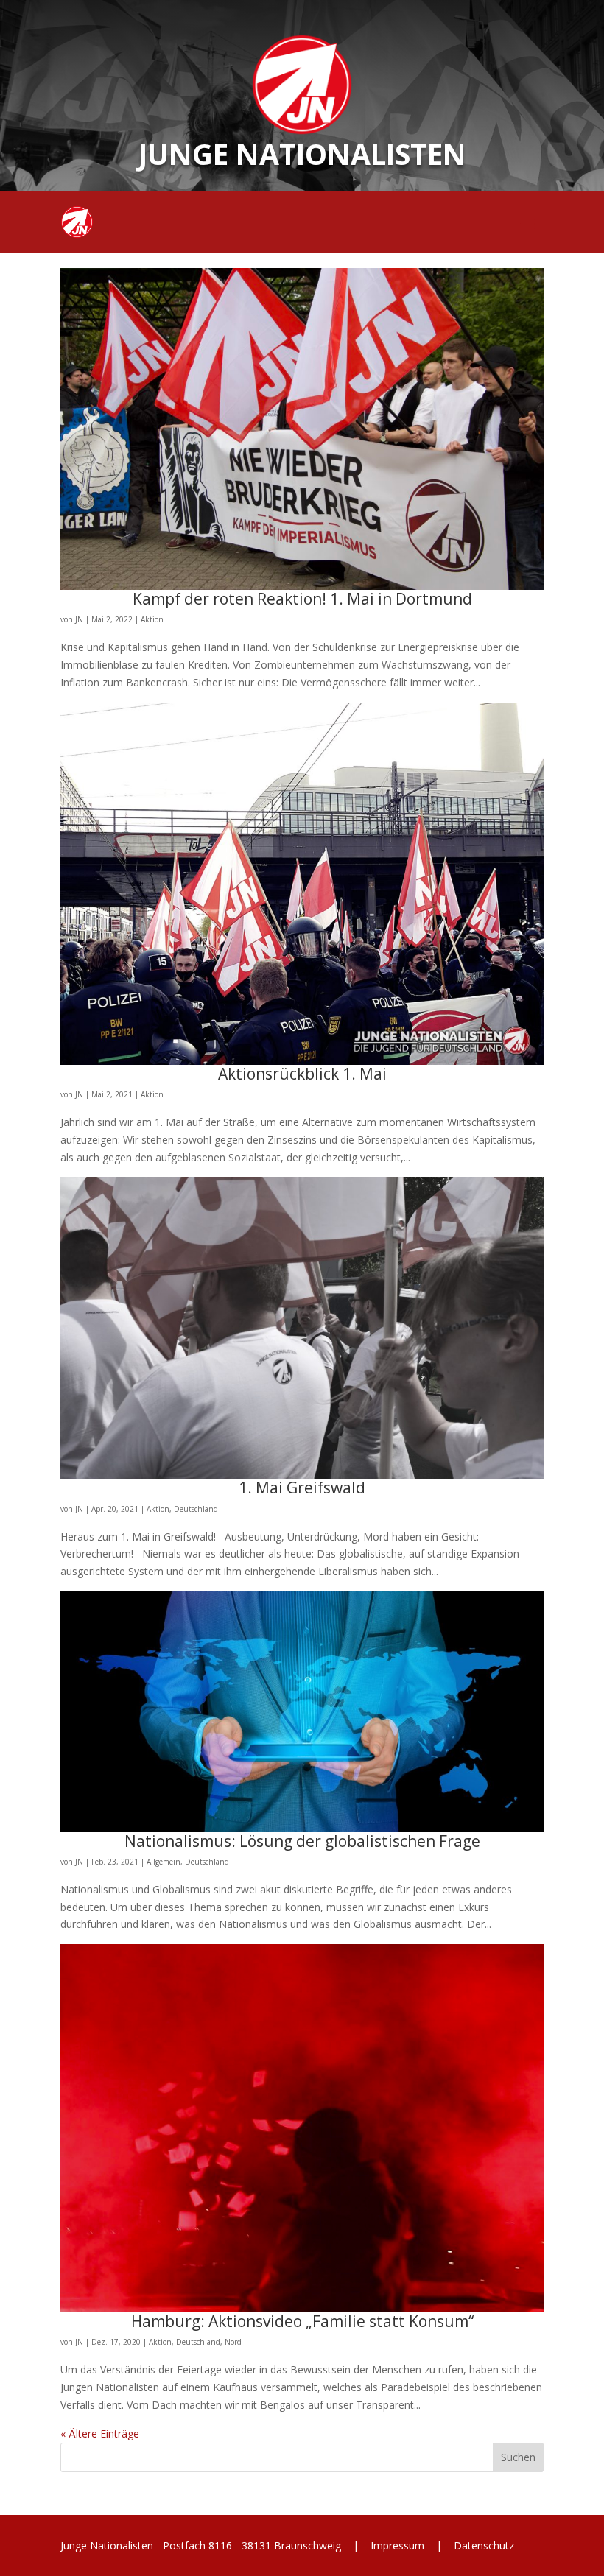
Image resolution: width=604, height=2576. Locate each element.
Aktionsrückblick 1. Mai (302, 1074)
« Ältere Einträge (100, 2434)
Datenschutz (482, 2545)
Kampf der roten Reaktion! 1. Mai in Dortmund (302, 599)
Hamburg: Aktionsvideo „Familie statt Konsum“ (302, 2321)
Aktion (152, 619)
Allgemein (164, 1862)
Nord (233, 2342)
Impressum (397, 2545)
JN (79, 619)
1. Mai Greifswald (302, 1488)
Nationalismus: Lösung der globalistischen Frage (302, 1841)
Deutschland (196, 1509)
